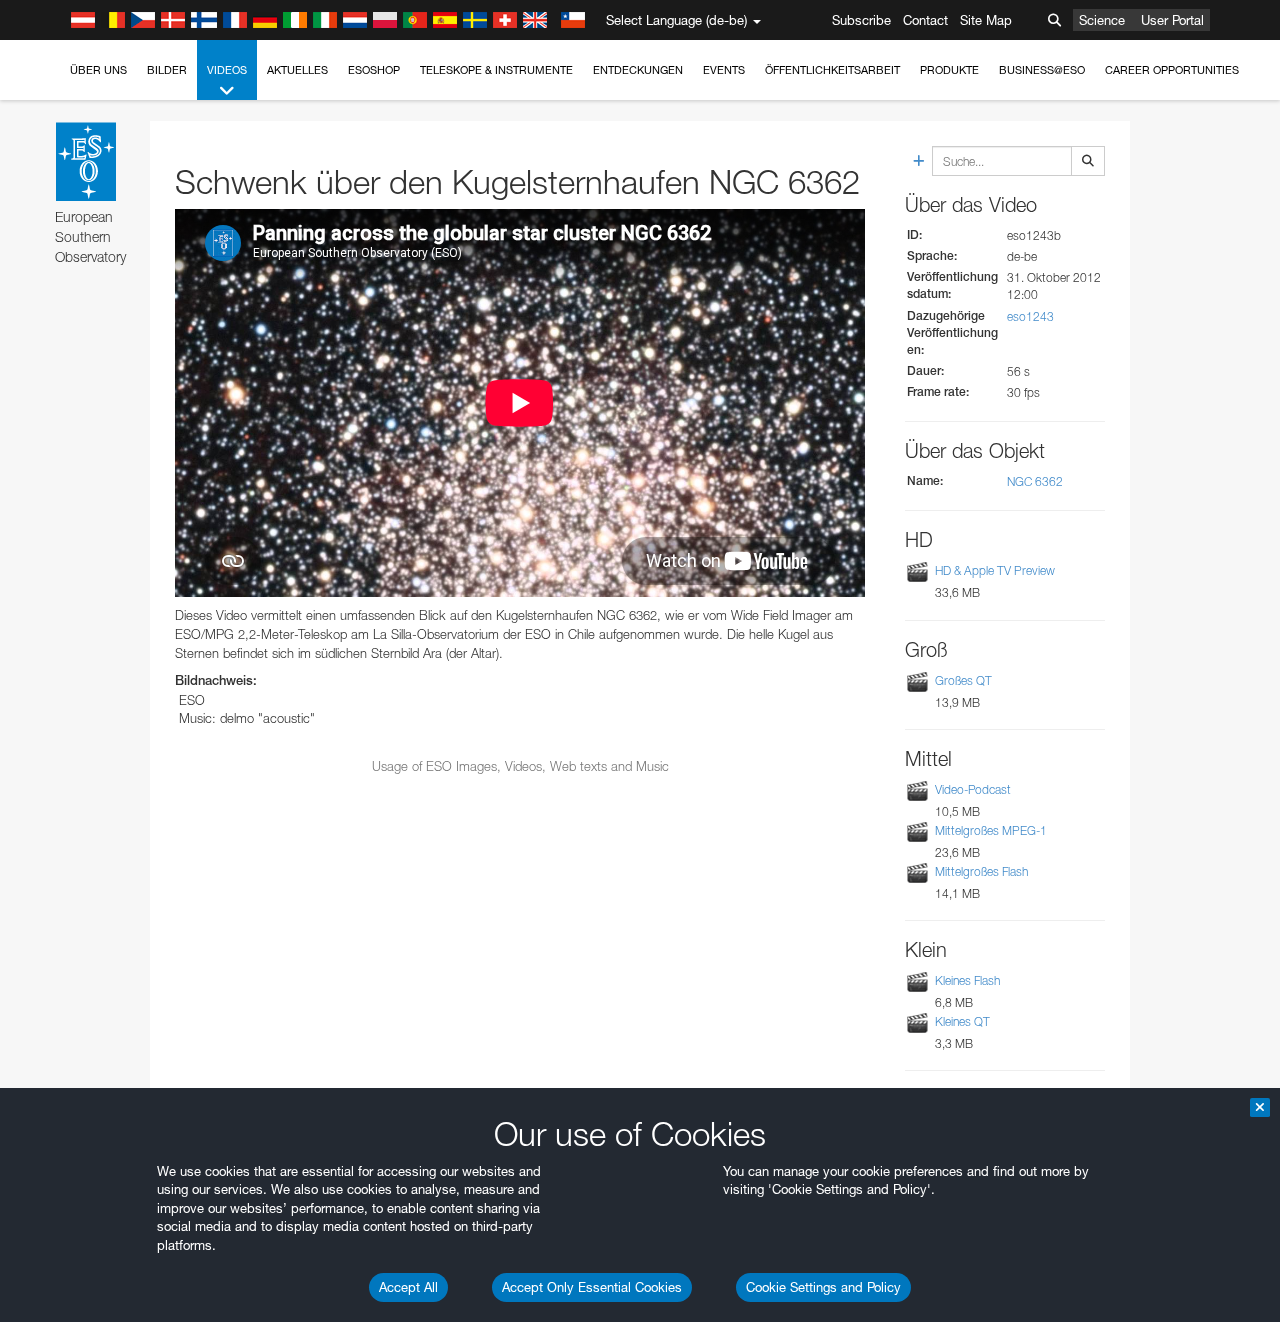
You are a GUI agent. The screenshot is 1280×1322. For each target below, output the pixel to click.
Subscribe (861, 20)
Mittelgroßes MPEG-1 (991, 830)
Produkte (949, 70)
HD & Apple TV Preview (995, 571)
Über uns (98, 70)
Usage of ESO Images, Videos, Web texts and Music (520, 766)
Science (1102, 20)
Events (724, 70)
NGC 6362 (1035, 481)
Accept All (408, 1287)
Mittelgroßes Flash (981, 871)
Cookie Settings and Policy (823, 1287)
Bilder (167, 70)
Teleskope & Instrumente (496, 70)
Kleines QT (962, 1021)
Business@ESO (1042, 70)
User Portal (1172, 20)
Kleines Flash (967, 980)
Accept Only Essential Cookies (592, 1287)
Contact (925, 20)
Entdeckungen (638, 70)
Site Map (986, 20)
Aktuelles (297, 70)
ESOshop (374, 70)
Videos (227, 70)
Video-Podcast (973, 789)
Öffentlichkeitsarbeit (832, 70)
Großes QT (963, 680)
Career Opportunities (1172, 70)
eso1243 (1030, 316)
